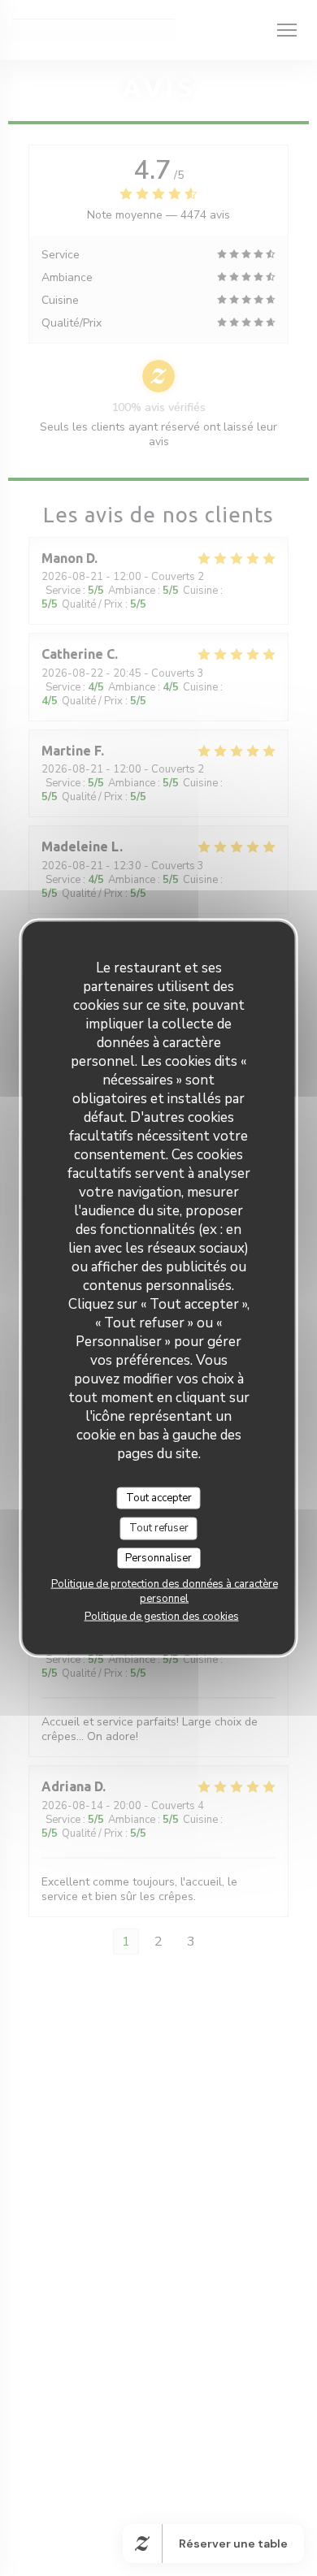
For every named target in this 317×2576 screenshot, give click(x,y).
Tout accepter (159, 1497)
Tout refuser (159, 1528)
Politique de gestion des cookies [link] (162, 1617)
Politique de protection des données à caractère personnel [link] (165, 1591)
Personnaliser (158, 1557)
